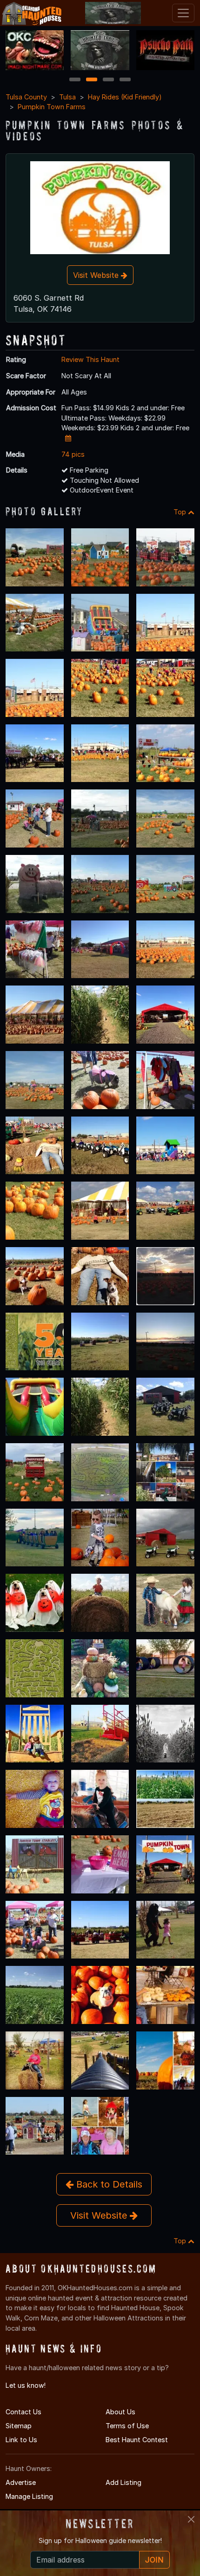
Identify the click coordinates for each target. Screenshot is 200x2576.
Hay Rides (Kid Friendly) (125, 97)
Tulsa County (26, 97)
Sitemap (19, 2426)
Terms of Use (127, 2426)
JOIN (154, 2560)
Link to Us (21, 2440)
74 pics (73, 454)
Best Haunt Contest (137, 2440)
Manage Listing (29, 2496)
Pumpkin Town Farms (52, 107)
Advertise (21, 2482)
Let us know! (26, 2385)
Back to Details (108, 2184)
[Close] (191, 2519)
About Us (120, 2412)
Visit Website (97, 275)
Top (181, 512)
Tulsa (67, 97)
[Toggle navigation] (183, 13)
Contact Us (23, 2412)
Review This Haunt (90, 359)
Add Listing (123, 2482)
